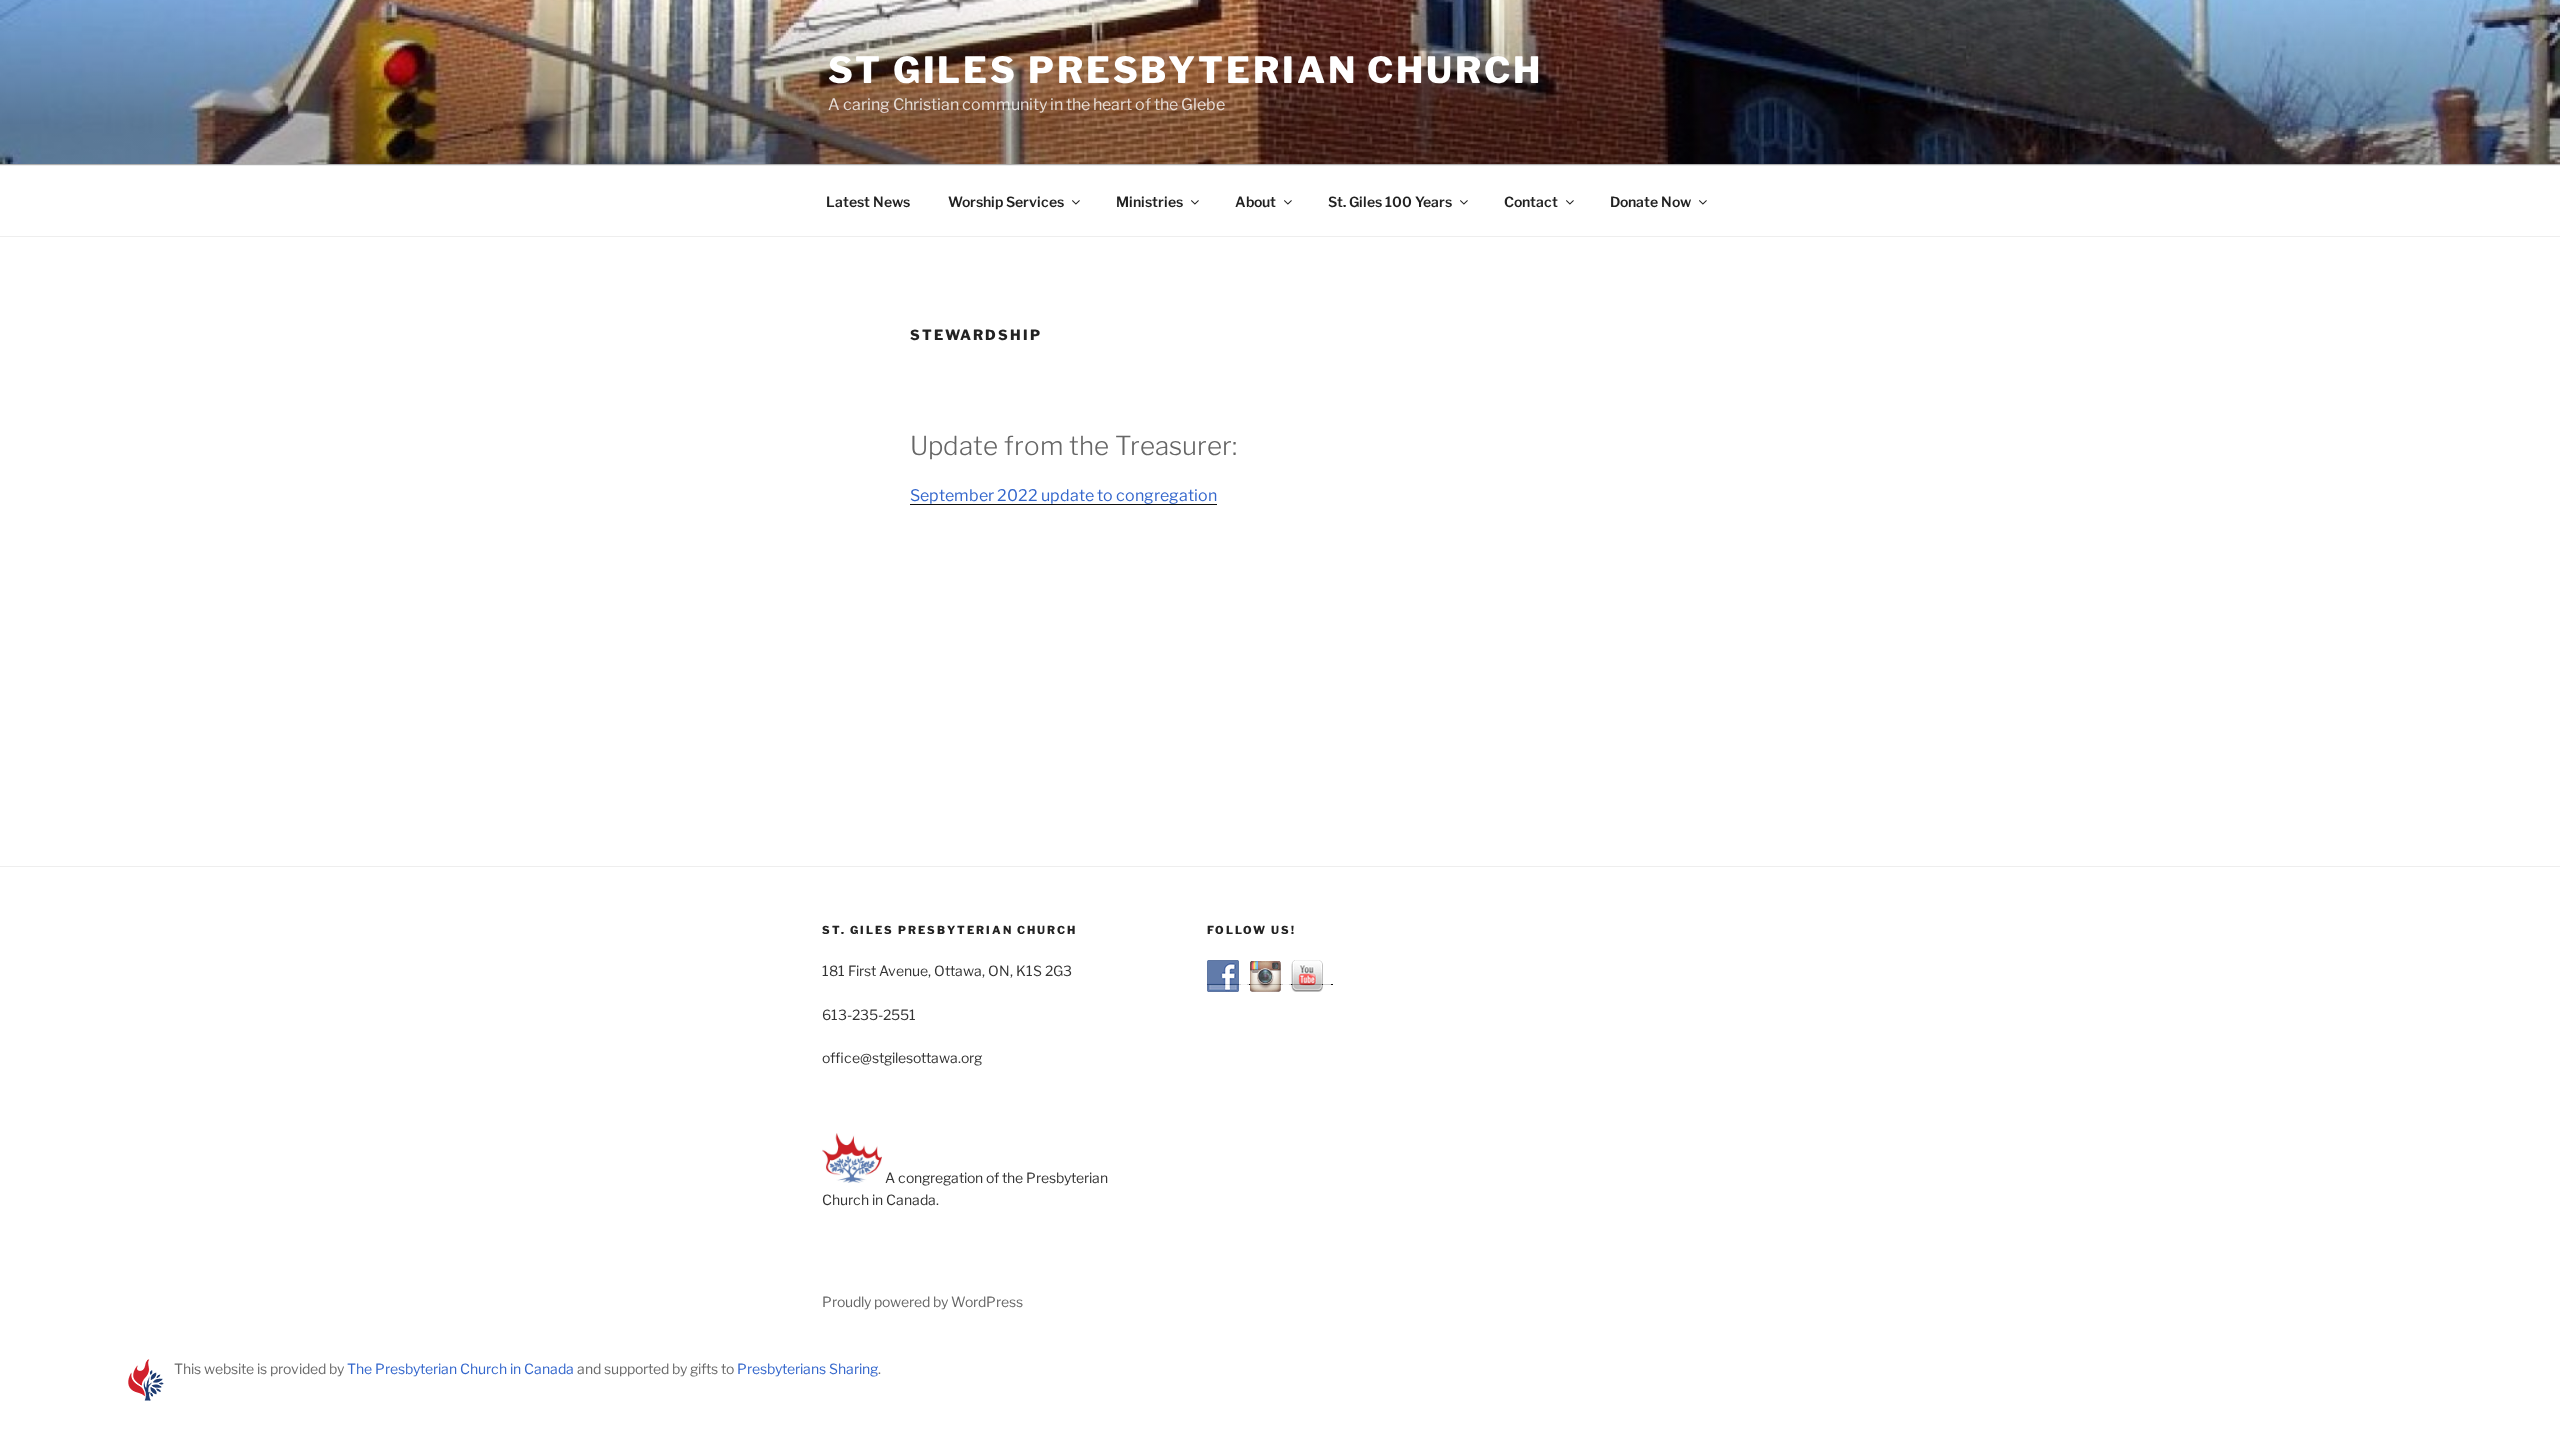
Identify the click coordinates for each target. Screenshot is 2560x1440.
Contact (1531, 201)
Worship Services (1006, 201)
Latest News (868, 201)
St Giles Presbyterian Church (1185, 70)
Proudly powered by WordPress (922, 1301)
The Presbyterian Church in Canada (460, 1368)
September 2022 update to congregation (1063, 495)
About (1255, 201)
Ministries (1149, 201)
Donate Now (1650, 201)
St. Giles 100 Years (1390, 201)
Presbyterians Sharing (807, 1368)
